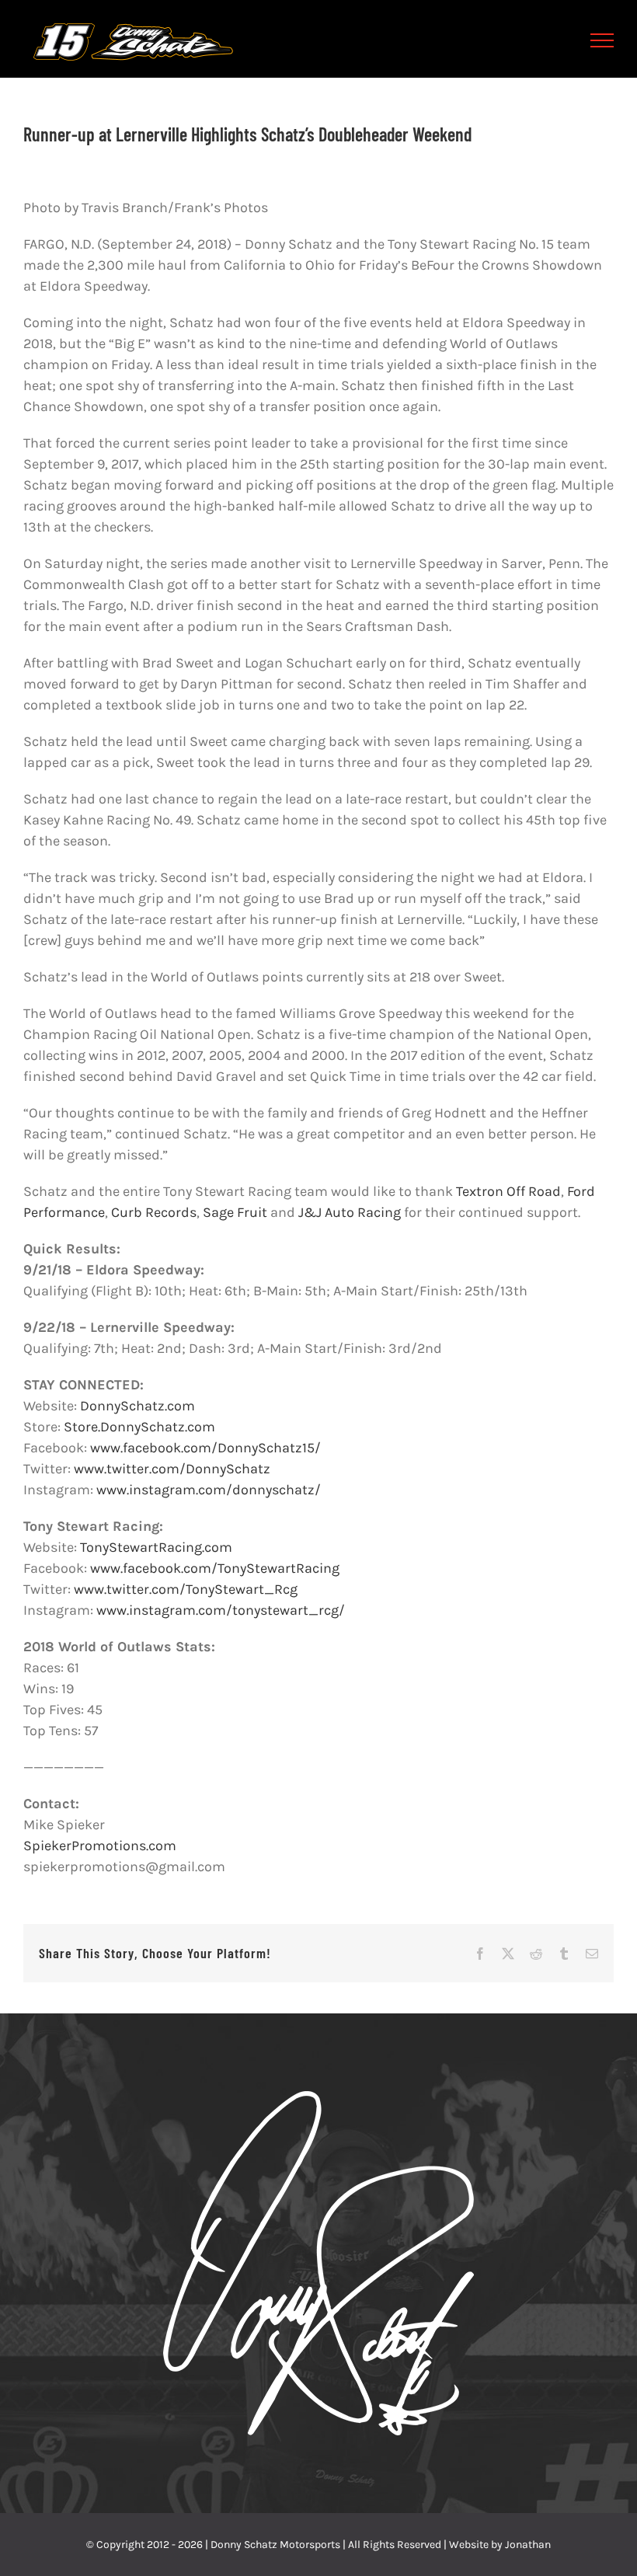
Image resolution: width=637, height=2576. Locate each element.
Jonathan (528, 2545)
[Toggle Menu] (602, 40)
